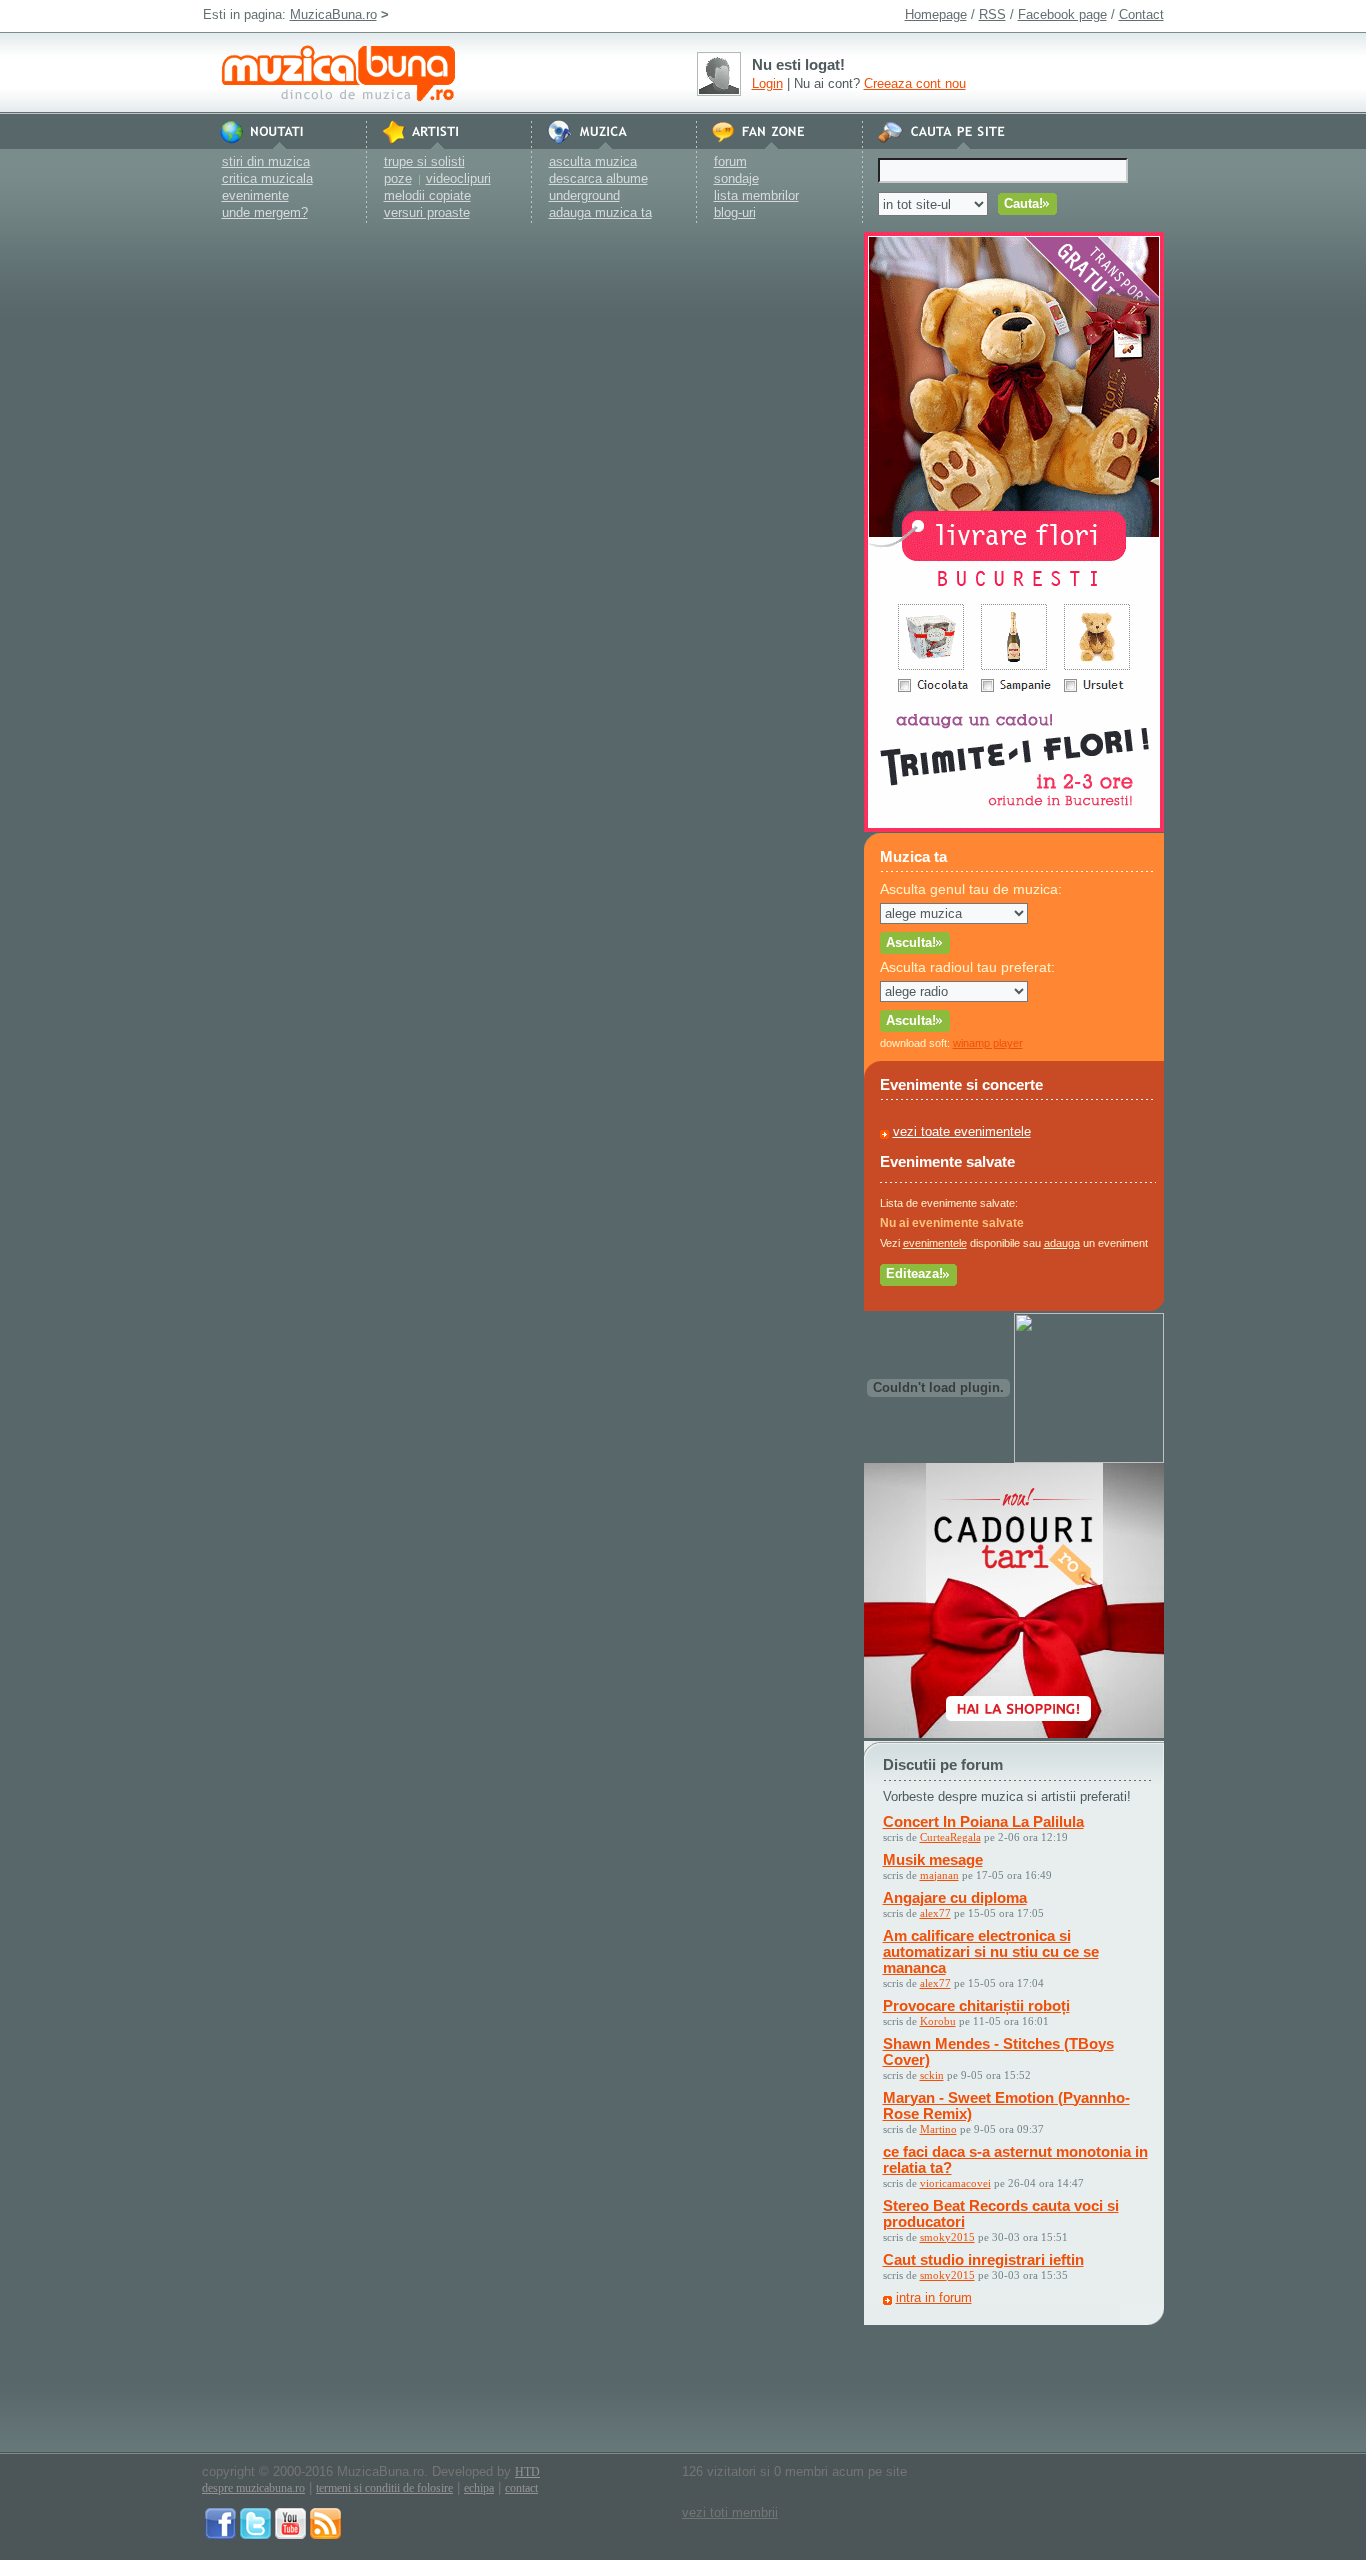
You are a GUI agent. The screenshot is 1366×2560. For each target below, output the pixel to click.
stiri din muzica (266, 161)
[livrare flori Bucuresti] (1014, 827)
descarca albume (598, 178)
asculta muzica (593, 161)
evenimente (255, 195)
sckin (932, 2075)
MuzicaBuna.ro (333, 14)
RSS (992, 14)
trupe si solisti (424, 161)
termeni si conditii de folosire (384, 2488)
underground (584, 195)
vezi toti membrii (730, 2512)
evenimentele (935, 1243)
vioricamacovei (955, 2183)
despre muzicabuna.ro (253, 2488)
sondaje (736, 178)
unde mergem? (265, 212)
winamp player (988, 1043)
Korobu (938, 2021)
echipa (479, 2488)
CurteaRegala (950, 1837)
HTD (527, 2472)
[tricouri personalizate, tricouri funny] (1089, 1458)
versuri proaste (427, 212)
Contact (1141, 14)
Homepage (936, 14)
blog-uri (735, 212)
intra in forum (934, 2297)
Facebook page (1062, 14)
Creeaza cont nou (915, 83)
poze (398, 178)
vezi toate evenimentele (962, 1131)
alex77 (935, 1913)
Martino (938, 2129)
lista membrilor (756, 195)
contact (521, 2488)
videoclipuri (458, 178)
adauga (1062, 1243)
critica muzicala (267, 178)
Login (767, 83)
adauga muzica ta (600, 212)
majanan (939, 1875)
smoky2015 (947, 2237)
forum (730, 161)
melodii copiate (427, 195)
